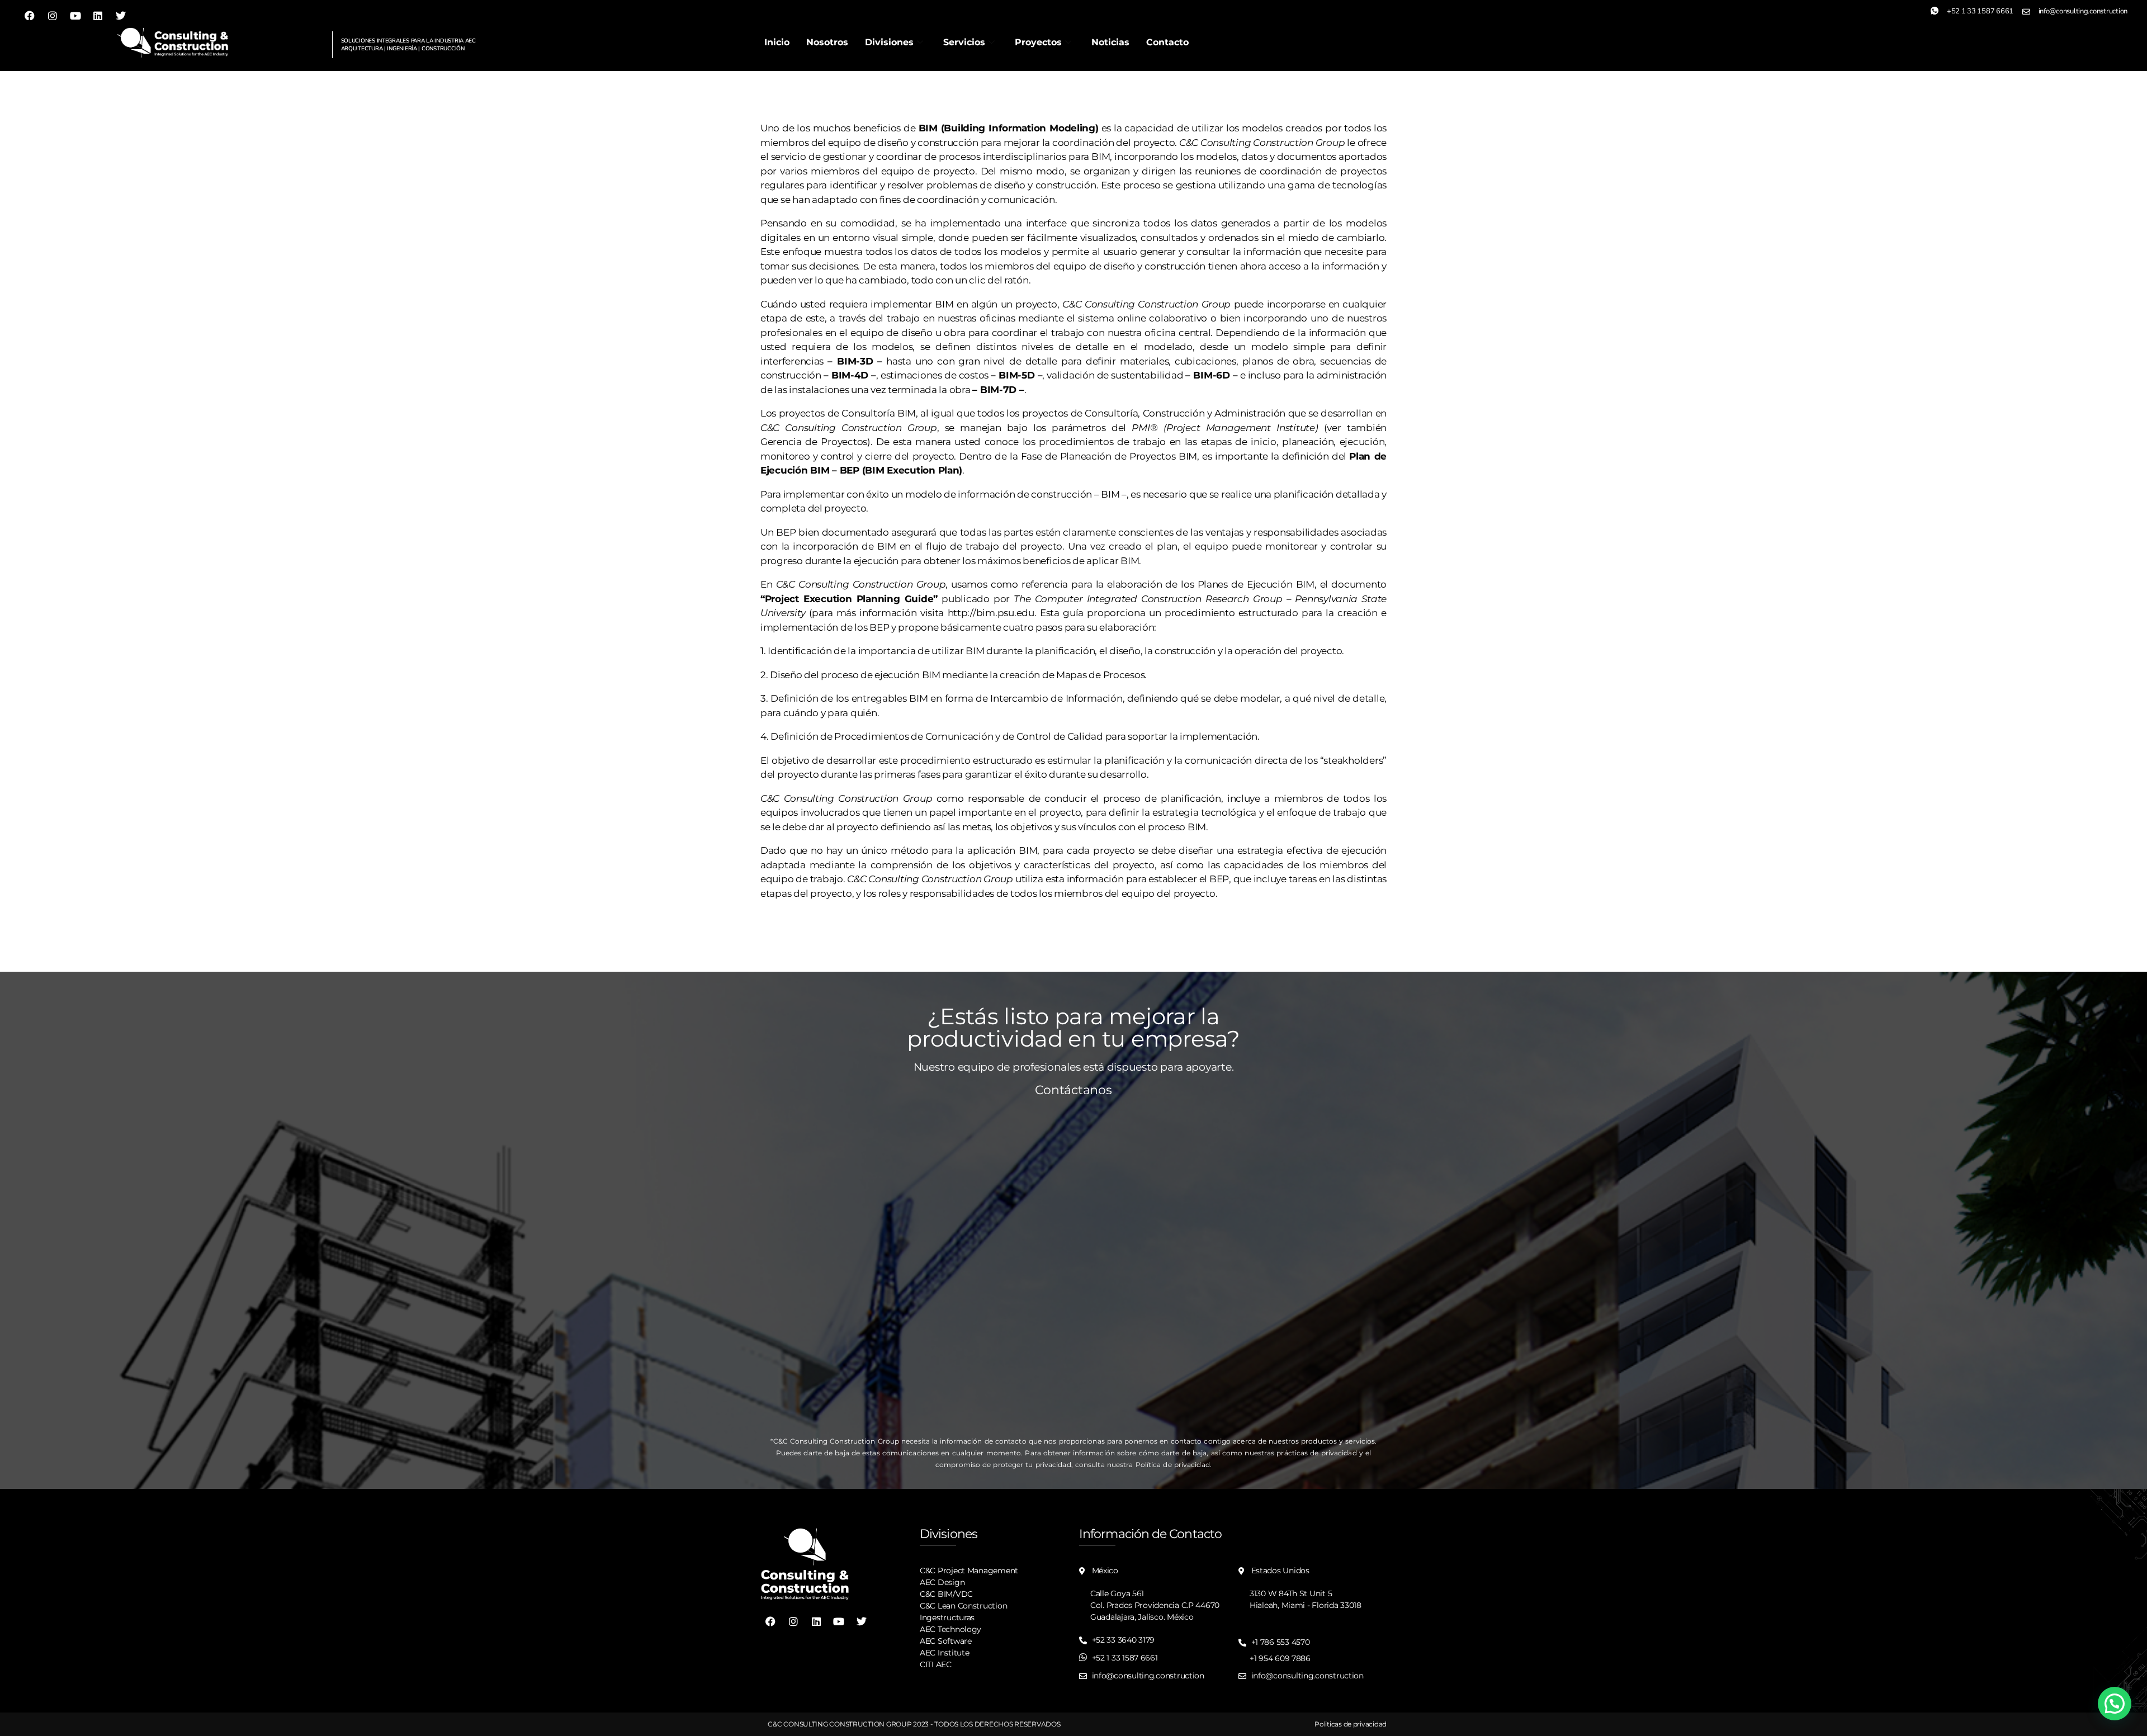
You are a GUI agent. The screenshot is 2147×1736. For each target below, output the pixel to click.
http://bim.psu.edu (991, 613)
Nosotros (827, 42)
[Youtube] (75, 16)
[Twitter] (121, 16)
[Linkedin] (98, 16)
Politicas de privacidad (1351, 1724)
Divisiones (889, 42)
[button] (2115, 1704)
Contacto (1167, 42)
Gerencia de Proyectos (814, 442)
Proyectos (1038, 42)
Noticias (1110, 42)
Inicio (777, 42)
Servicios (964, 42)
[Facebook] (30, 16)
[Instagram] (53, 16)
